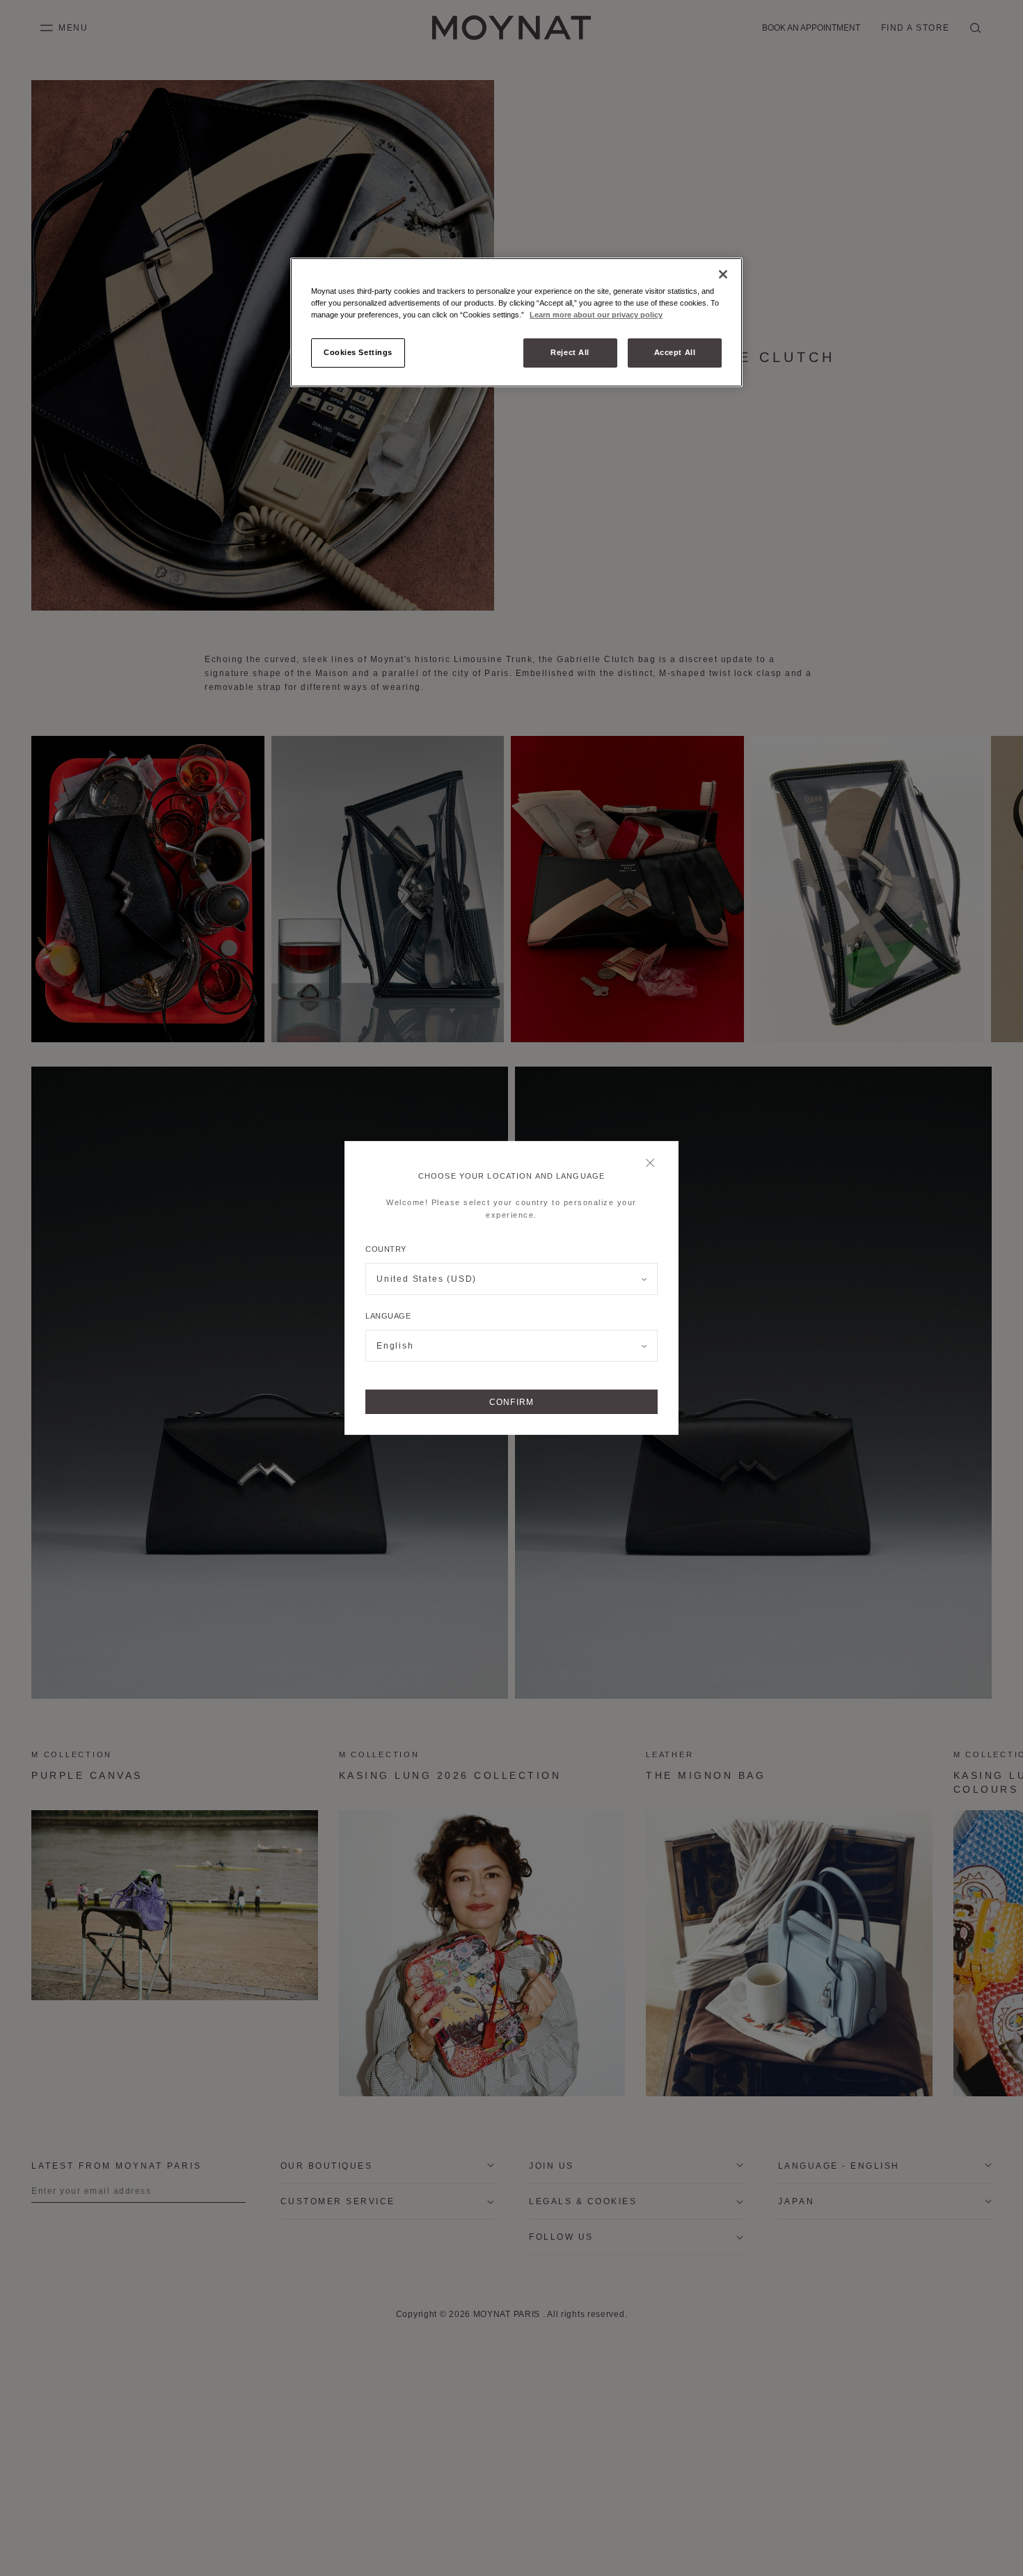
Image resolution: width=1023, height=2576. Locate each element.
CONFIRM (511, 1402)
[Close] (654, 1164)
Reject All (570, 352)
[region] (516, 322)
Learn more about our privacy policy (596, 315)
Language (388, 1316)
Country (386, 1249)
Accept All (675, 352)
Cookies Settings (358, 352)
